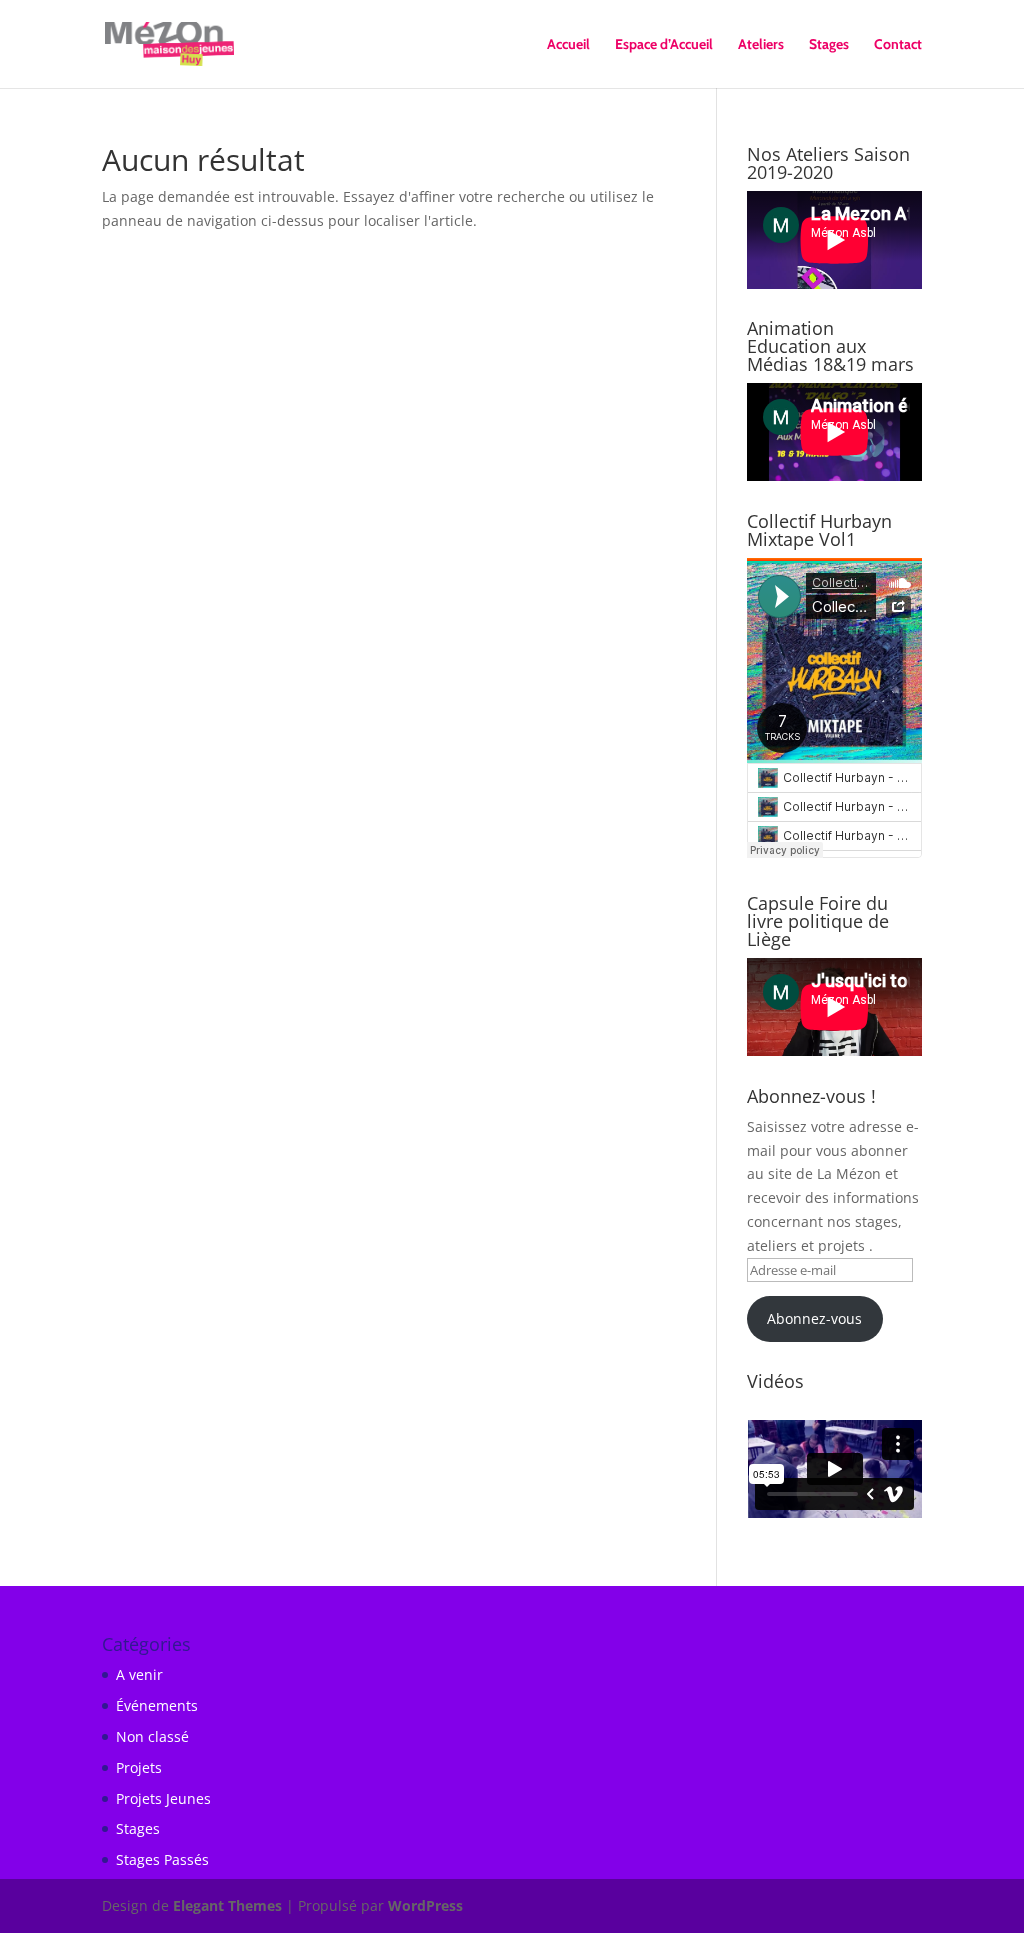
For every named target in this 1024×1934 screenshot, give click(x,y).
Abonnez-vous (814, 1318)
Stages (829, 45)
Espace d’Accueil (664, 45)
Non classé (152, 1736)
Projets (139, 1767)
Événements (157, 1705)
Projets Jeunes (163, 1798)
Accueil (568, 45)
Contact (898, 45)
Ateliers (761, 45)
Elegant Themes (227, 1905)
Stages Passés (162, 1859)
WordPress (425, 1905)
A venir (139, 1674)
